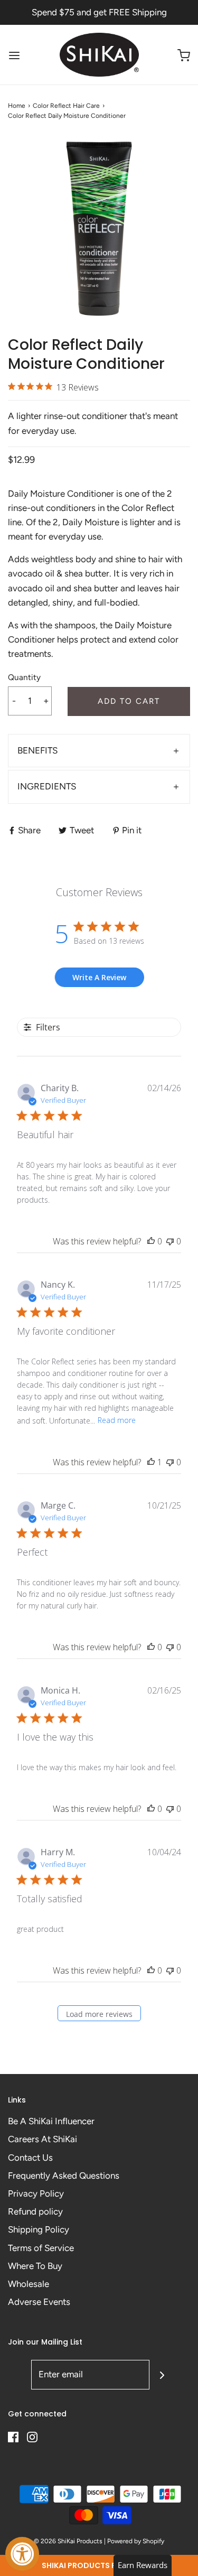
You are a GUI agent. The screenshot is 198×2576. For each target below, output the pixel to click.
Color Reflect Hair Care (66, 106)
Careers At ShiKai (43, 2139)
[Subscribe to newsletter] (162, 2375)
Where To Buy (35, 2266)
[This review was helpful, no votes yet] (151, 1241)
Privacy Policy (36, 2193)
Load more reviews (99, 2014)
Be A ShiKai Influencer (51, 2121)
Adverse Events (39, 2302)
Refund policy (35, 2211)
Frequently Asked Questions (64, 2175)
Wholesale (29, 2284)
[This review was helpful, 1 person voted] (151, 1462)
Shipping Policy (39, 2229)
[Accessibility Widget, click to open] (22, 2554)
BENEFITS (37, 750)
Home (17, 106)
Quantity (24, 677)
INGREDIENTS (47, 786)
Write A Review (99, 977)
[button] (99, 2565)
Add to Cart (129, 701)
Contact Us (30, 2157)
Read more (117, 1420)
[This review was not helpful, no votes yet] (170, 1241)
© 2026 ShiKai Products (68, 2541)
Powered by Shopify (136, 2541)
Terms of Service (41, 2248)
